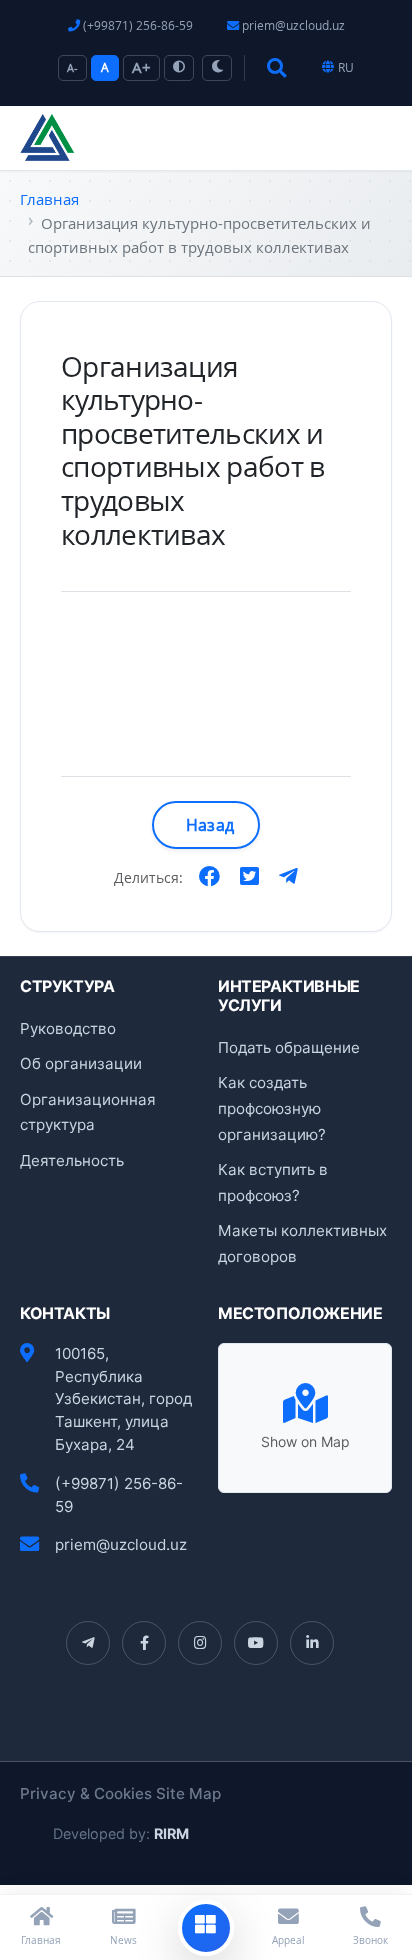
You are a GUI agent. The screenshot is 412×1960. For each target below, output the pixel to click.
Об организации (81, 1063)
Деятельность (72, 1160)
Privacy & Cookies (86, 1793)
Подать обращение (289, 1047)
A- (72, 67)
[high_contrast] (179, 68)
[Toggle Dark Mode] (217, 68)
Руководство (68, 1028)
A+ (141, 67)
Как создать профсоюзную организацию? (272, 1108)
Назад (210, 825)
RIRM (171, 1833)
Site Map (188, 1793)
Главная (49, 199)
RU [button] (346, 67)
